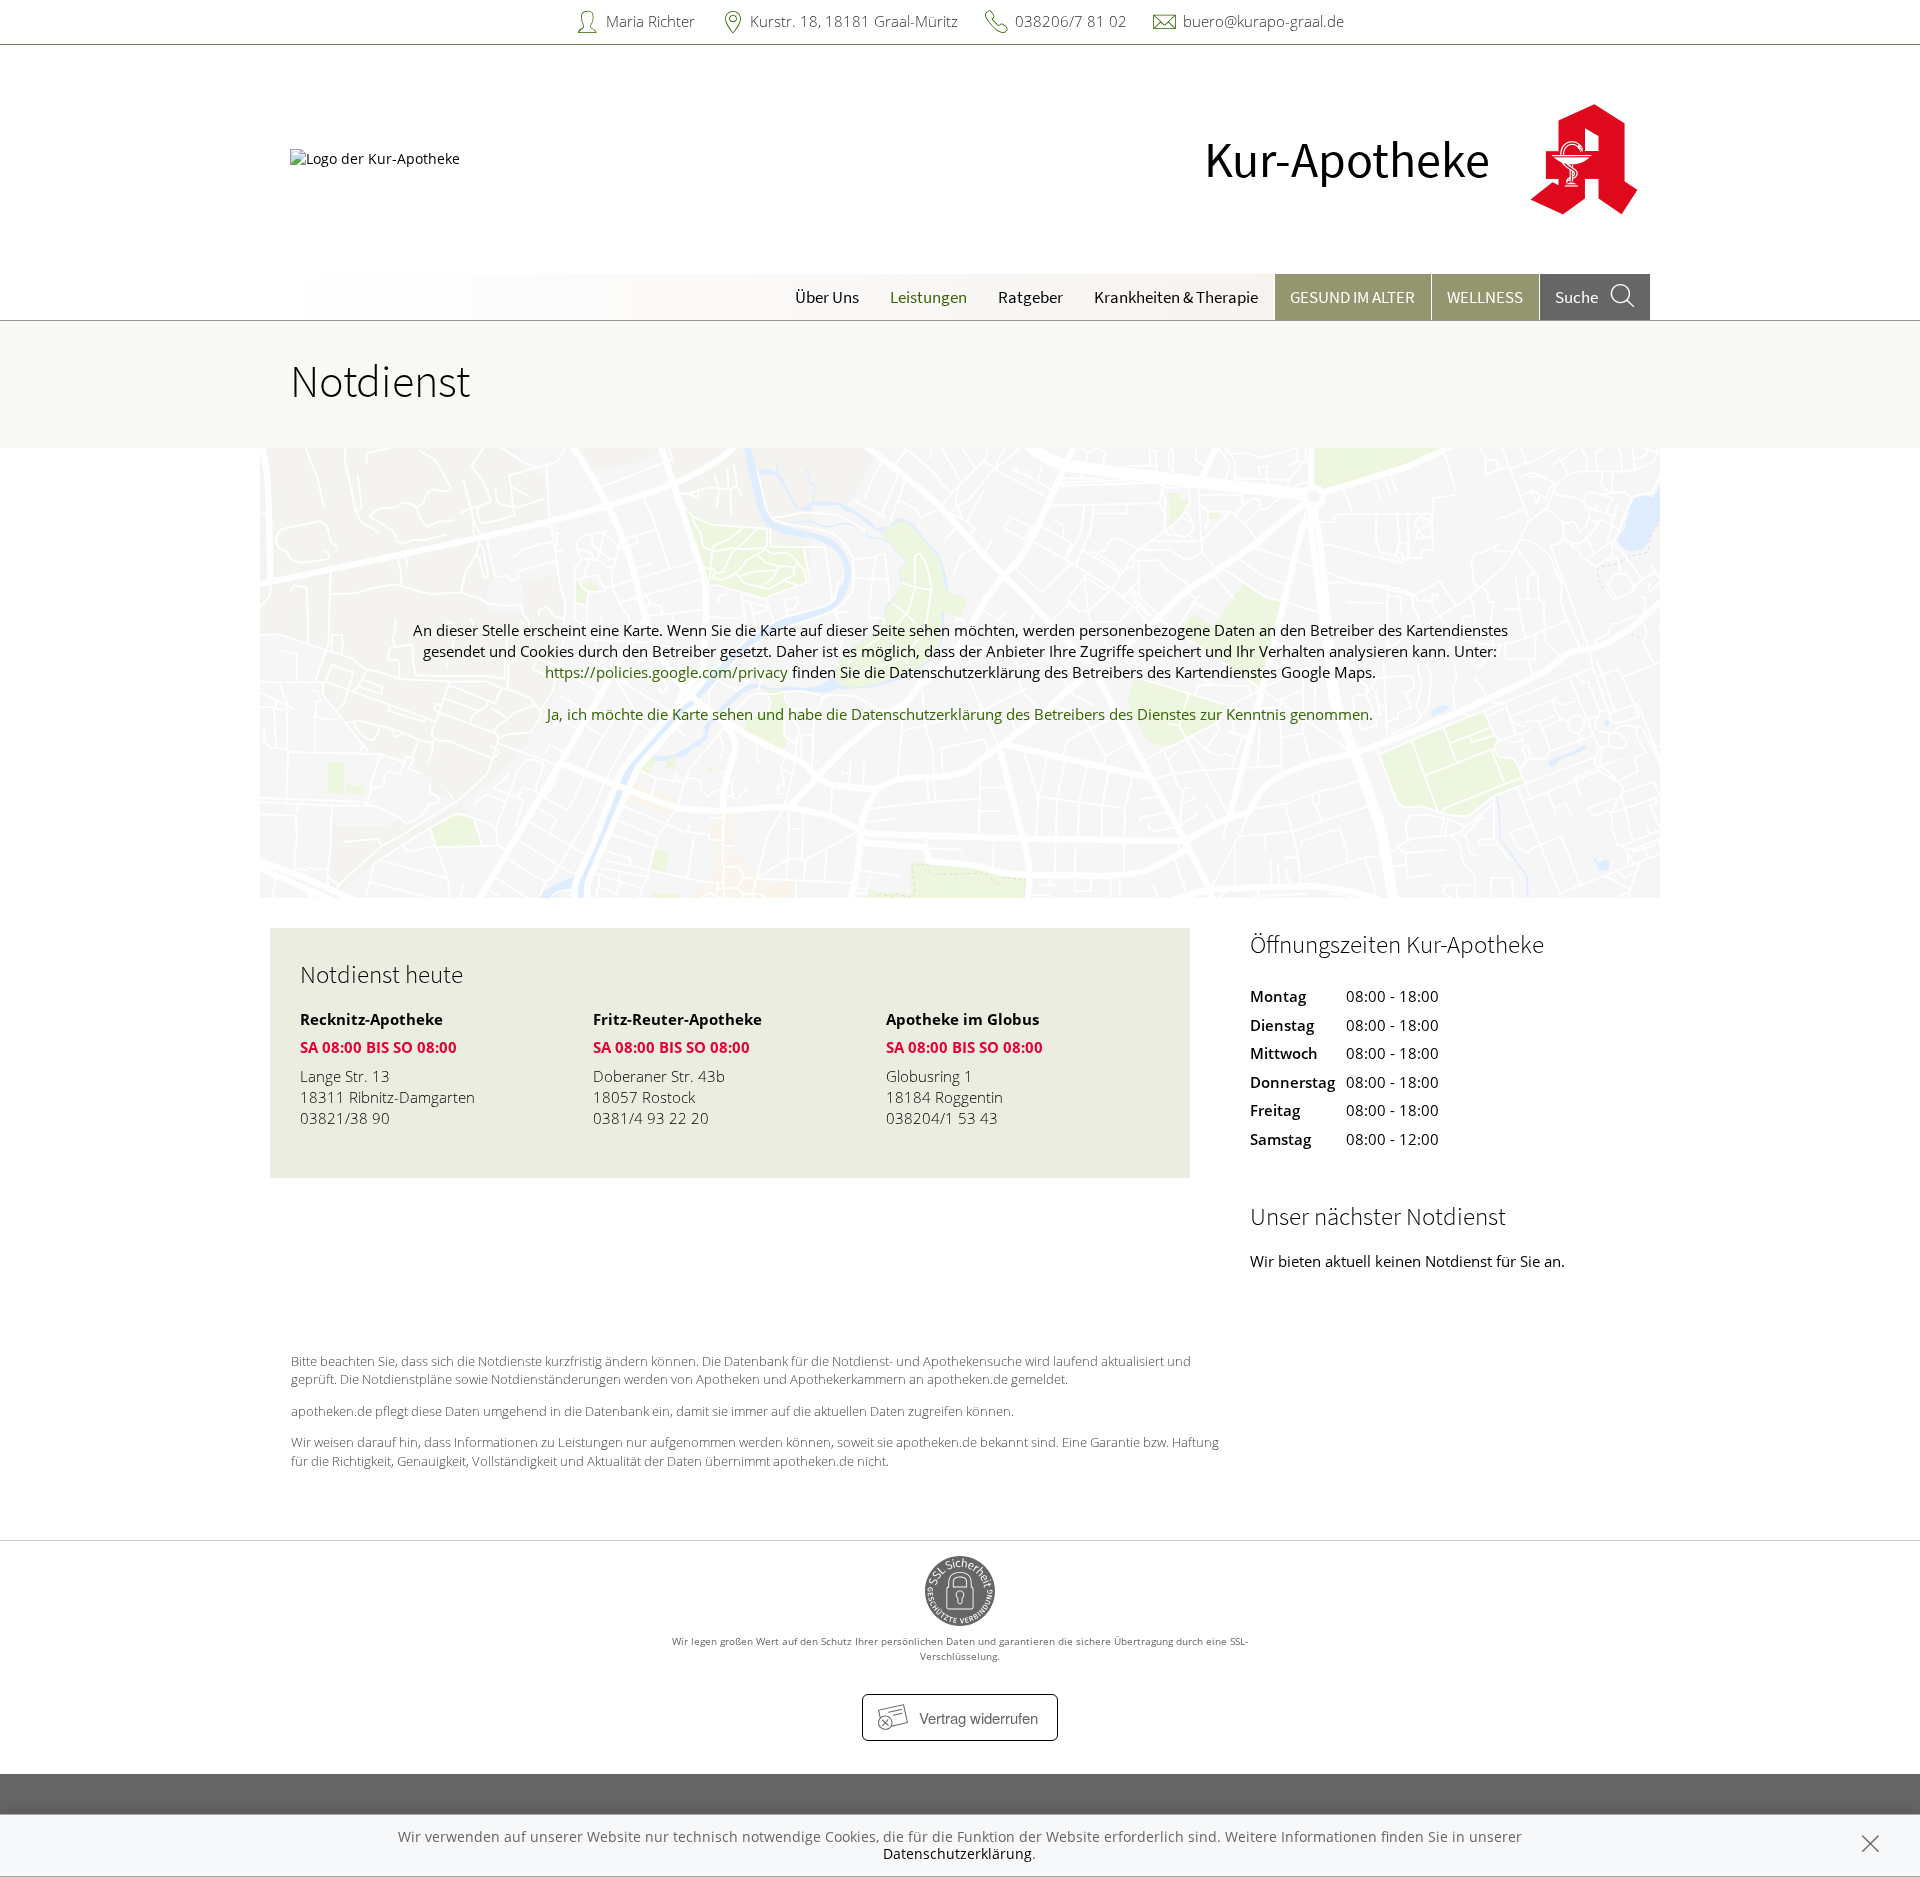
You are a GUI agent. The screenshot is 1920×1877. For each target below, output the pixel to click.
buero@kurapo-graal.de (1263, 21)
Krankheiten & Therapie (1176, 297)
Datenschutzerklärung (957, 1853)
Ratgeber (1030, 297)
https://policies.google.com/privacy (666, 672)
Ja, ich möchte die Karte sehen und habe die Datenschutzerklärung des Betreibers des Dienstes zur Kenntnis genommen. (960, 714)
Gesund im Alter (1352, 297)
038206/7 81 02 (1071, 21)
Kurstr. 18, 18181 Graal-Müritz (854, 21)
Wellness (1485, 297)
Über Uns (827, 297)
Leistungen (928, 297)
